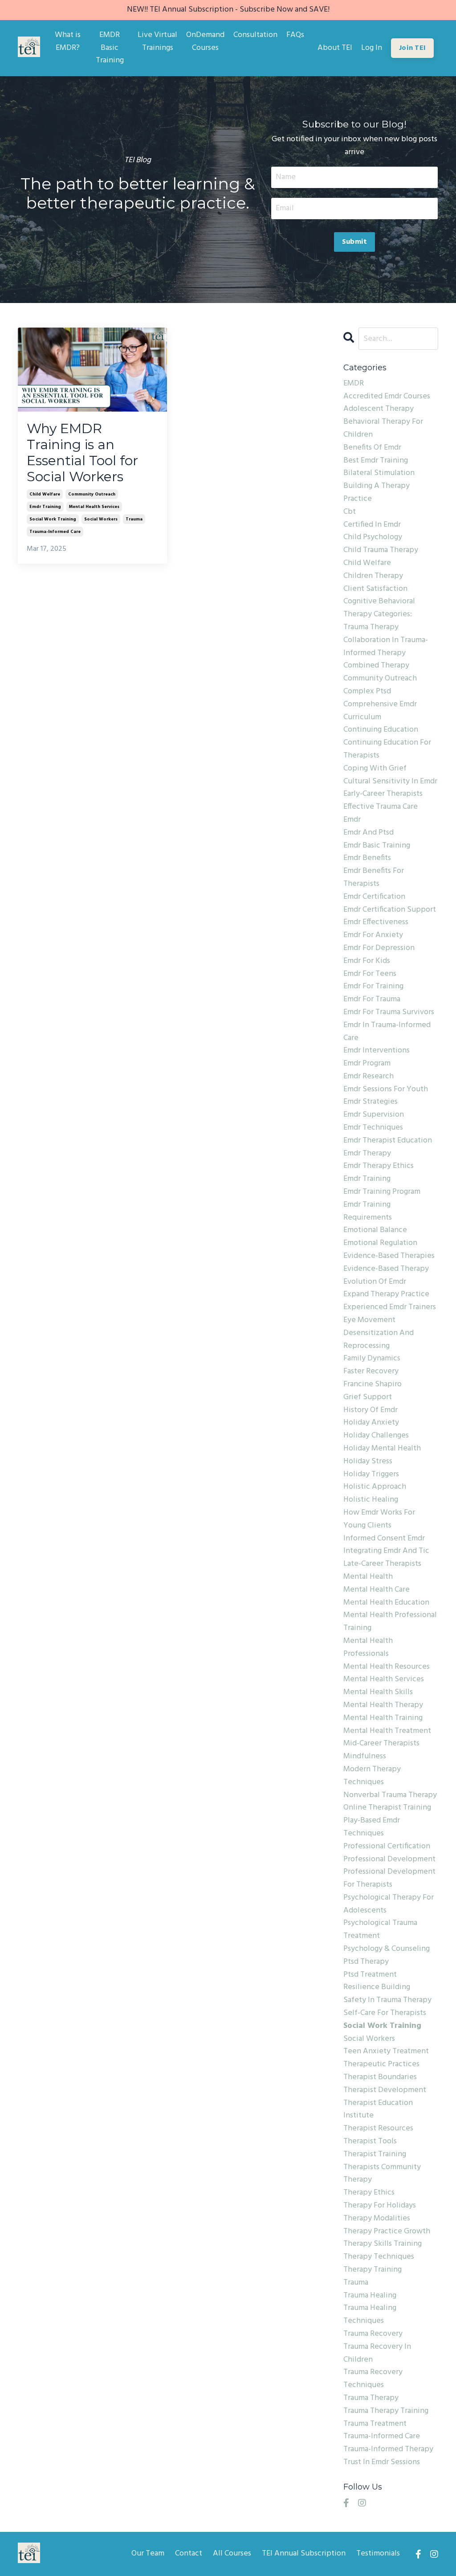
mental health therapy (383, 1705)
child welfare (45, 494)
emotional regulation (380, 1243)
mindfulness (365, 1757)
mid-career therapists (381, 1744)
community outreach (92, 494)
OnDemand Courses (205, 42)
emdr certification (374, 897)
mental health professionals (368, 1648)
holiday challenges (376, 1436)
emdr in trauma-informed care (387, 1032)
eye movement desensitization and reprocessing (379, 1333)
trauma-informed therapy (388, 2449)
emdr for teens (370, 974)
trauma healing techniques (370, 2315)
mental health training (383, 1718)
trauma (134, 519)
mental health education (386, 1603)
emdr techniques (373, 1128)
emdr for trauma (372, 999)
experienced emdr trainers (390, 1307)
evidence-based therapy (386, 1269)
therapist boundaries (380, 2077)
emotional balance (375, 1230)
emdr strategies (370, 1102)
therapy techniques (379, 2257)
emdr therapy (367, 1154)
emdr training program (382, 1192)
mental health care (377, 1590)
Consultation (255, 35)
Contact (189, 2553)
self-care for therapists (385, 2013)
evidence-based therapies (389, 1256)
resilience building (377, 1987)
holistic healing (371, 1500)
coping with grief (375, 769)
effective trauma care (381, 807)
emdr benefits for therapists (374, 878)
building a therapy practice (377, 493)
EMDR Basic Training (110, 48)
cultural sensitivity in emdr (390, 782)
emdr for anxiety (373, 935)
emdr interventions (377, 1051)
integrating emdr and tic (386, 1551)
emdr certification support (390, 910)
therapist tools (370, 2142)
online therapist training (387, 1808)
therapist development (385, 2090)
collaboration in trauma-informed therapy (386, 647)
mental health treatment (387, 1731)
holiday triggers (371, 1474)
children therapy (373, 576)
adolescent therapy (379, 409)
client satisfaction (375, 589)
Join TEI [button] (412, 48)
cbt (350, 512)
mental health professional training (390, 1622)
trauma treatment (375, 2424)
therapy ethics (369, 2193)
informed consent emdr (384, 1539)
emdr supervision (374, 1115)
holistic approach (375, 1487)
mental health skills (378, 1692)
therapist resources (378, 2129)
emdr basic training (377, 846)
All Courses (232, 2553)
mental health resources (387, 1667)
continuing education (381, 730)
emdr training (45, 507)
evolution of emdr (375, 1282)
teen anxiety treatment (386, 2052)
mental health (368, 1577)
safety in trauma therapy (387, 2000)
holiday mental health (382, 1449)
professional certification (387, 1847)
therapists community (382, 2167)
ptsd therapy (366, 1962)
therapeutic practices (381, 2064)
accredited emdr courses (387, 397)
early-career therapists (383, 794)
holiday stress (368, 1462)
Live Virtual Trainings (157, 42)
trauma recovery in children (377, 2353)
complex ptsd (367, 692)
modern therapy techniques (372, 1776)
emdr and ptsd (368, 833)
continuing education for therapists (387, 749)
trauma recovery (373, 2334)
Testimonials (378, 2553)
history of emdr (370, 1410)
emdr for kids (367, 961)
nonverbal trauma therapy (390, 1795)
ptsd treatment (370, 1975)
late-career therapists (382, 1564)
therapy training (373, 2270)
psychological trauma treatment (380, 1930)
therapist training (375, 2154)
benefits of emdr (372, 448)
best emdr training (376, 461)
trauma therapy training (386, 2411)
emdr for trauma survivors (389, 1012)
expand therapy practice (386, 1294)
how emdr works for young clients (379, 1519)
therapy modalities (377, 2219)
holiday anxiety (371, 1423)
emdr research (368, 1077)
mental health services (94, 507)
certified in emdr (372, 525)
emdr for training (373, 987)
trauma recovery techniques (373, 2379)
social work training (53, 519)
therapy (358, 2180)
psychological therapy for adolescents (389, 1904)
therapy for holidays (380, 2206)
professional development (389, 1859)
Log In (372, 48)
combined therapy (376, 666)
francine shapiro (373, 1384)
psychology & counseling (387, 1949)
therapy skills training (383, 2244)
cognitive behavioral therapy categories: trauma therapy (379, 614)
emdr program (367, 1064)
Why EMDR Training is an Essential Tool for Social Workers (82, 453)
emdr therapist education (388, 1141)
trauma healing (370, 2296)
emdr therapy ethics (379, 1166)
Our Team (148, 2553)
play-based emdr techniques (372, 1827)
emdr (352, 820)
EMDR (354, 384)
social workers (101, 519)
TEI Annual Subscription (304, 2553)
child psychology (373, 537)
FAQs (295, 35)
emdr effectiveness (376, 922)
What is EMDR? (68, 42)
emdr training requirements (368, 1211)
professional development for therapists (389, 1878)
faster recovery (371, 1372)
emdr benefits (367, 858)
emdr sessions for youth (386, 1089)
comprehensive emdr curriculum (380, 711)
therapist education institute (378, 2110)
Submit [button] (355, 242)
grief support (368, 1397)
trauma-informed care (55, 532)
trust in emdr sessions (382, 2462)
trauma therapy (371, 2398)
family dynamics (372, 1359)
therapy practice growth (387, 2232)
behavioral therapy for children (383, 428)
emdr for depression (379, 948)
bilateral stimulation (379, 473)
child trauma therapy (381, 550)
